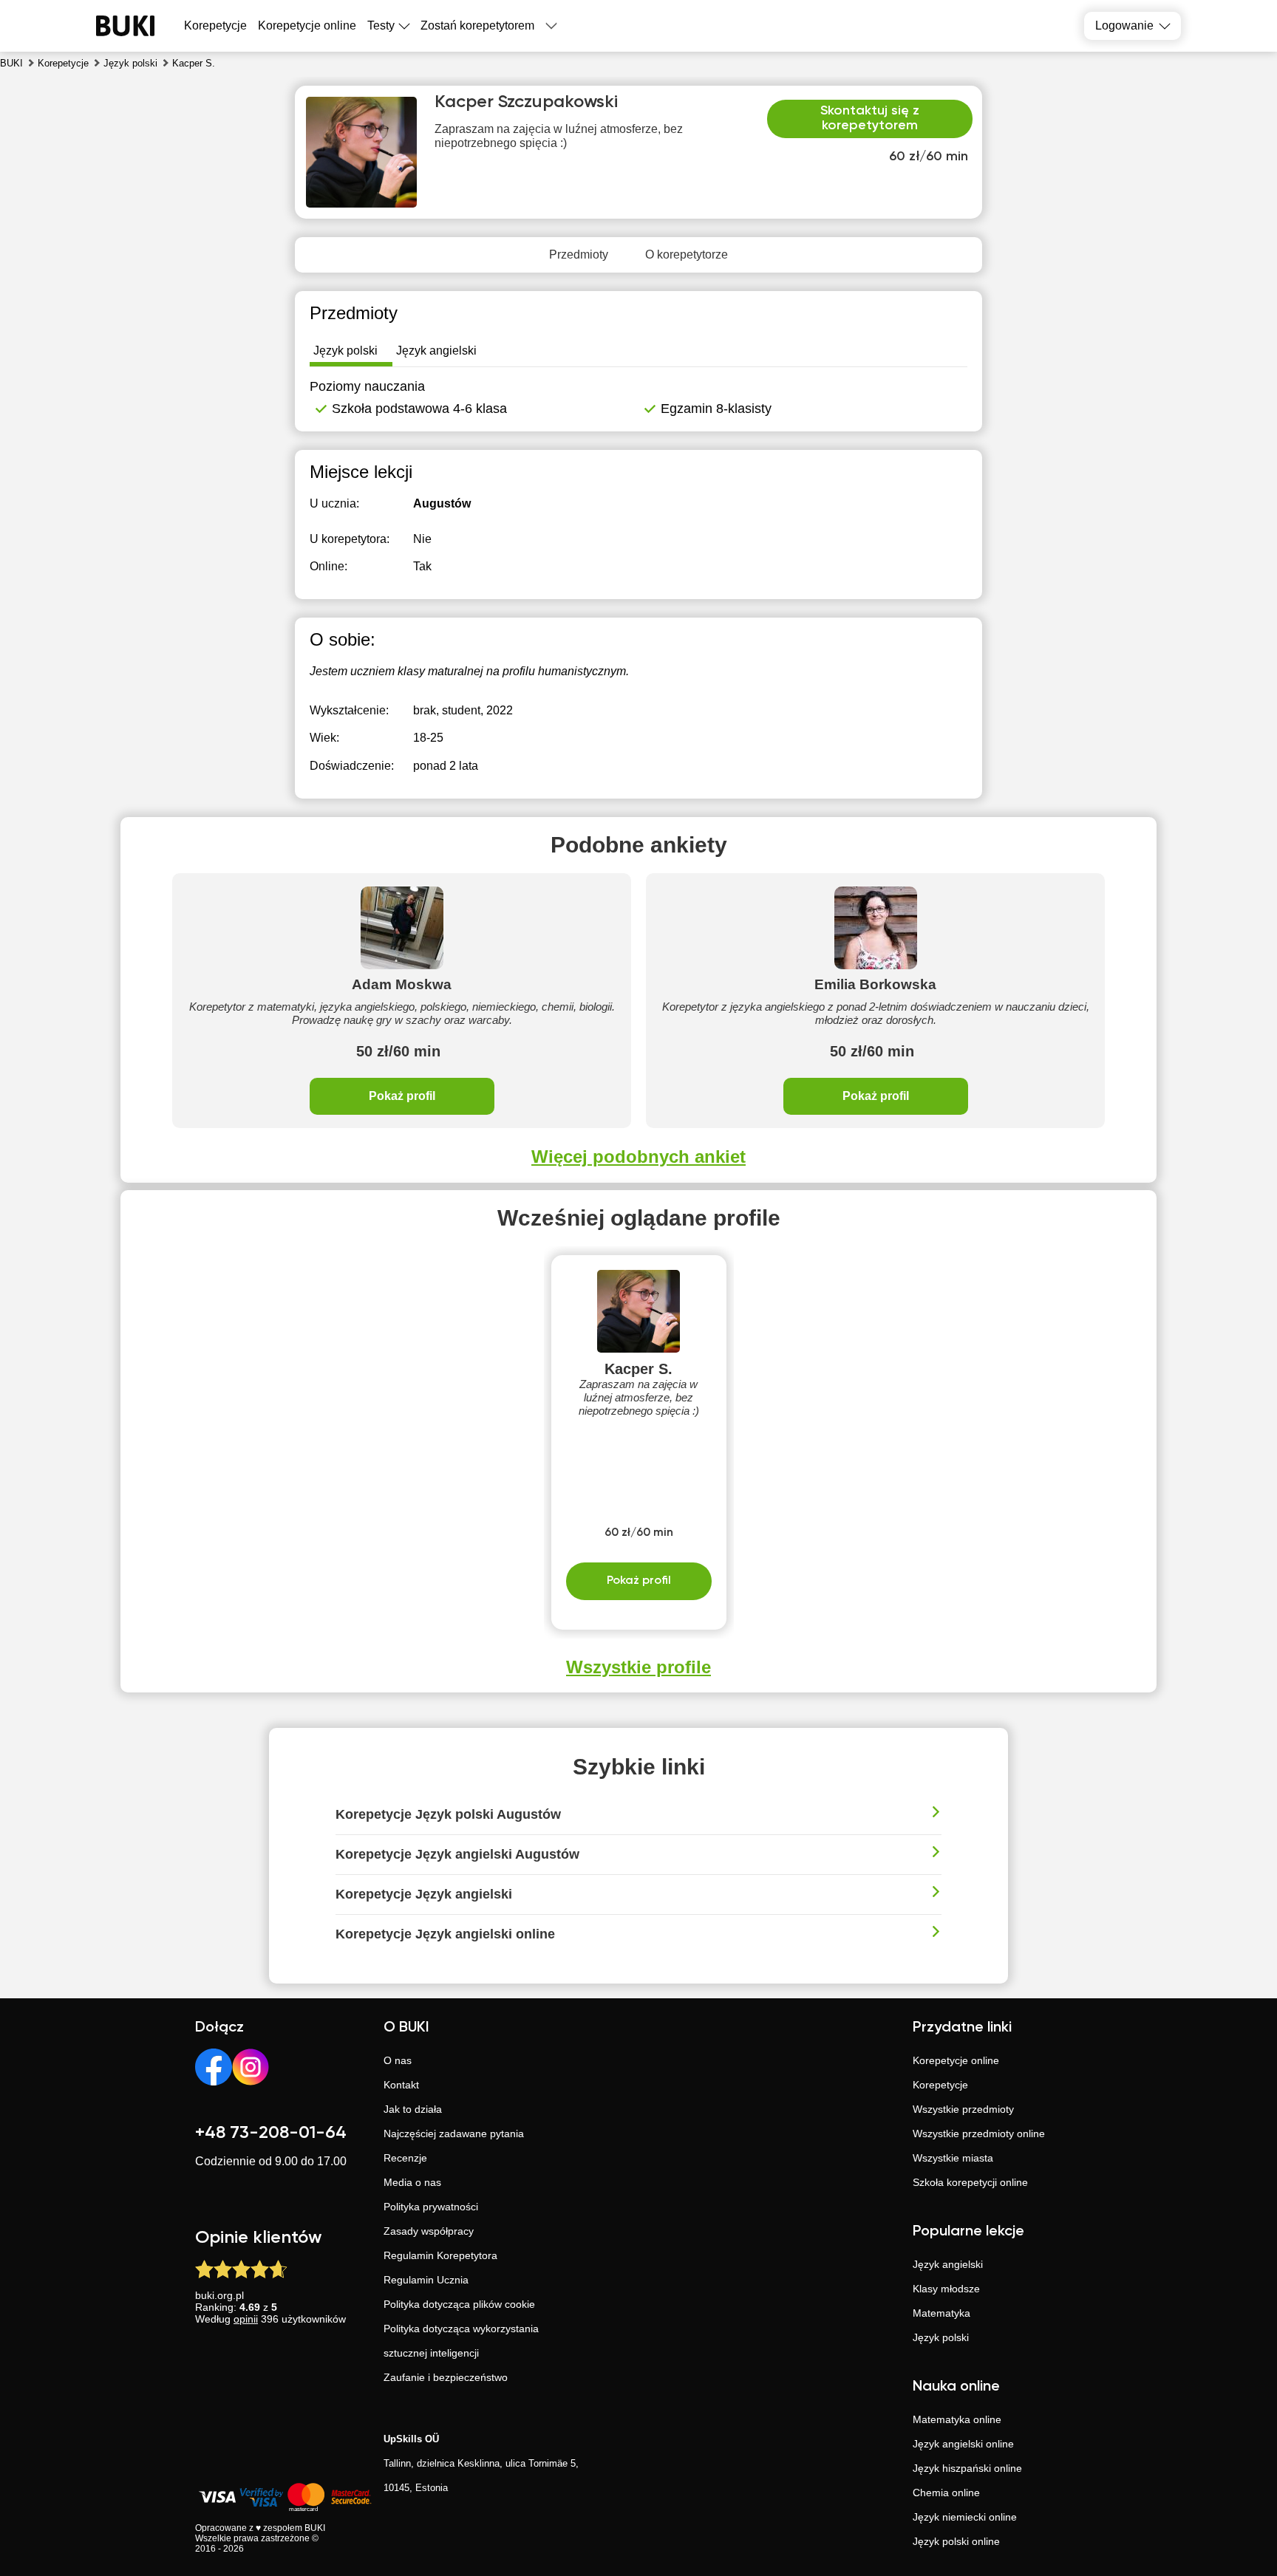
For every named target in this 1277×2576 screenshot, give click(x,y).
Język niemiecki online (965, 2517)
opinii (246, 2319)
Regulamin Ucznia (426, 2280)
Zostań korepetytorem (477, 25)
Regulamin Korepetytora (440, 2255)
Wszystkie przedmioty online (979, 2133)
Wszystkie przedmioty (963, 2109)
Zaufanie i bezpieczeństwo (446, 2377)
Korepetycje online (307, 25)
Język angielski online (963, 2444)
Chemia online (946, 2493)
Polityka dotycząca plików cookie (459, 2304)
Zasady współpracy (429, 2231)
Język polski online (956, 2541)
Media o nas (412, 2182)
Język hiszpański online (967, 2468)
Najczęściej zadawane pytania (454, 2133)
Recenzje (405, 2158)
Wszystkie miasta (953, 2158)
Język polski (941, 2337)
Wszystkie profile (638, 1667)
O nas (398, 2060)
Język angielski (948, 2264)
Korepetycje (940, 2085)
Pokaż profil (402, 1096)
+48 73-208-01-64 (271, 2133)
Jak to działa (413, 2109)
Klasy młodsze (946, 2289)
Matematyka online (957, 2419)
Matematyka (941, 2313)
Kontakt (401, 2085)
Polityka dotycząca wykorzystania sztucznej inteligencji (461, 2341)
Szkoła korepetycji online (970, 2182)
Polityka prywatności (431, 2207)
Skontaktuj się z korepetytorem (870, 118)
